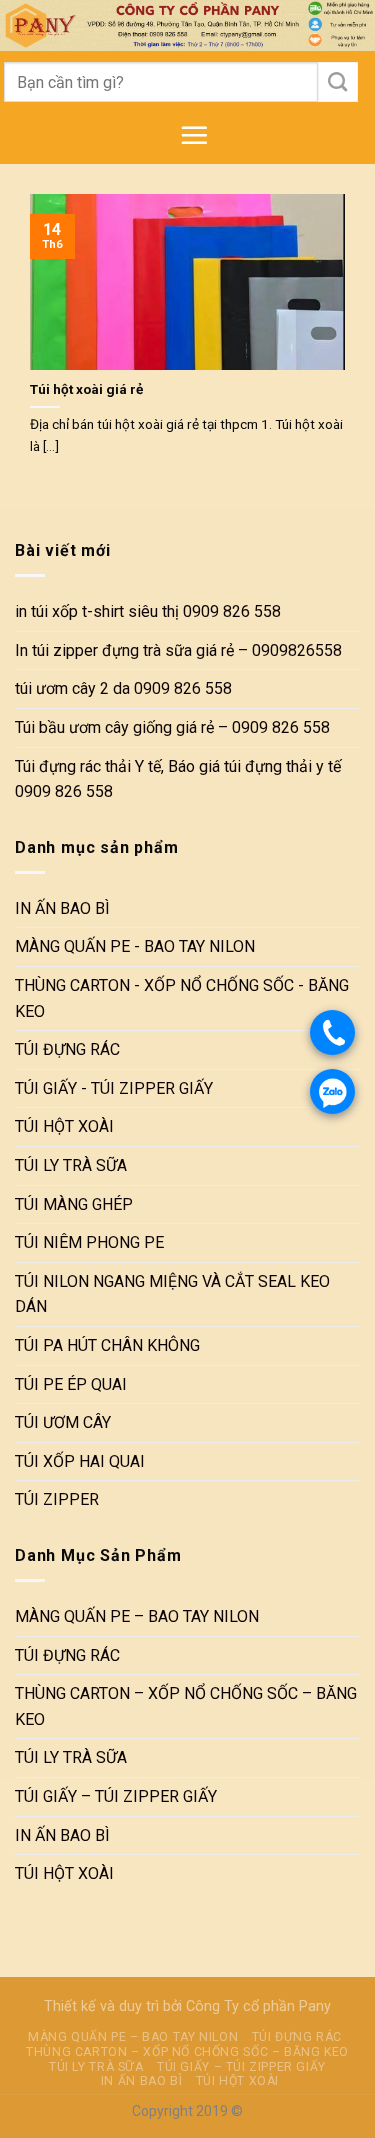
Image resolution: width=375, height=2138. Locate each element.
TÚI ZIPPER (57, 1500)
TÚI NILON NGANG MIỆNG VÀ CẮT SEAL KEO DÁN (172, 1294)
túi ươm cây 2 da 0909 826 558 (123, 689)
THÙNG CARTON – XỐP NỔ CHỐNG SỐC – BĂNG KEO (186, 1707)
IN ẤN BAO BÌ (62, 908)
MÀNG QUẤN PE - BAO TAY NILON (135, 947)
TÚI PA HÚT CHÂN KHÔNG (107, 1345)
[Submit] (338, 82)
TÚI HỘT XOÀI (64, 1127)
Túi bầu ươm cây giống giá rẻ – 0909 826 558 (172, 727)
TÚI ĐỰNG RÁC (67, 1050)
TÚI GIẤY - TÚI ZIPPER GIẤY (114, 1088)
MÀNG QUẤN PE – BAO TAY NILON (137, 1616)
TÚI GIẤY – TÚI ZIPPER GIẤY (116, 1796)
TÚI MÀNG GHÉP (74, 1204)
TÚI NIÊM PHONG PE (89, 1243)
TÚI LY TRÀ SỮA (71, 1165)
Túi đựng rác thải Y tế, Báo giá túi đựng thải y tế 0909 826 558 (178, 779)
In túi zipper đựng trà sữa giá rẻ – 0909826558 (178, 650)
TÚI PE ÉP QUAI (71, 1384)
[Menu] (194, 135)
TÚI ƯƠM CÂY (63, 1422)
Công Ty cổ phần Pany (258, 2006)
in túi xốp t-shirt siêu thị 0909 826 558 (148, 611)
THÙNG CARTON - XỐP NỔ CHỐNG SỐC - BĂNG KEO (182, 998)
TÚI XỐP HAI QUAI (80, 1461)
